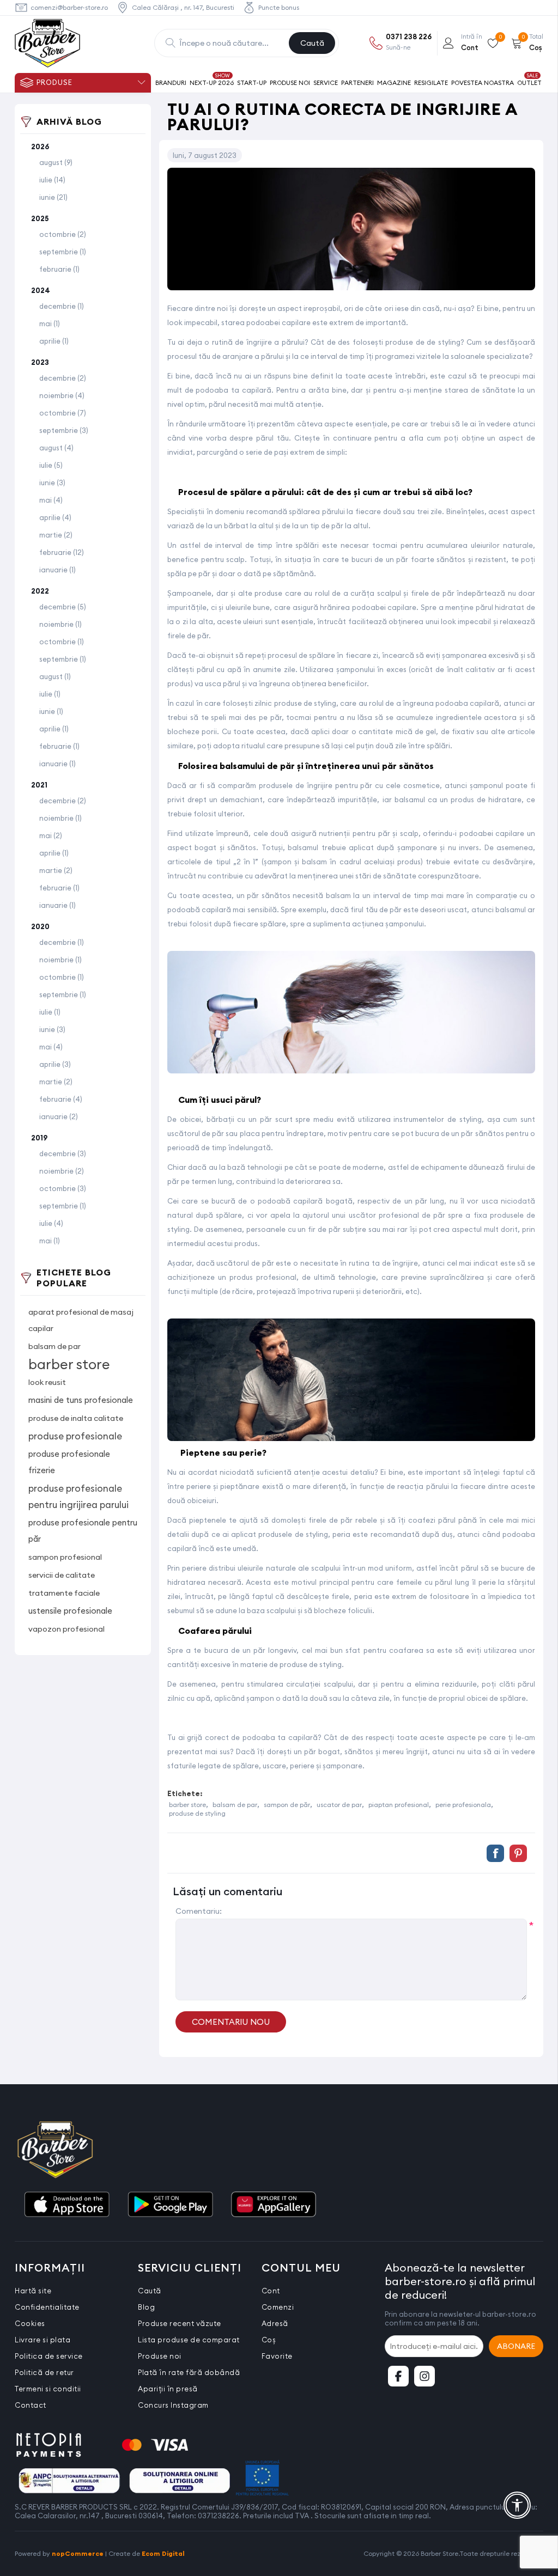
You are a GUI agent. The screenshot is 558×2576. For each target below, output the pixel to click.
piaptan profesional (399, 1805)
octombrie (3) (63, 1188)
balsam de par (54, 1346)
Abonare (516, 2346)
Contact (31, 2405)
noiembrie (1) (60, 624)
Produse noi (160, 2356)
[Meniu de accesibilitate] (517, 2505)
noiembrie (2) (62, 1171)
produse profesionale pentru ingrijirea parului (78, 1497)
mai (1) (50, 323)
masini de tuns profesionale (81, 1400)
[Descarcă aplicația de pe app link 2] (170, 2205)
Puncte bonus (279, 7)
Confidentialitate (47, 2307)
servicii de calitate (62, 1575)
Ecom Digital (163, 2553)
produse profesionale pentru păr (83, 1531)
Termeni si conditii (48, 2389)
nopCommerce (78, 2553)
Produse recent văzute (180, 2323)
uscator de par (339, 1805)
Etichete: (185, 1793)
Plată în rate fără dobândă (189, 2372)
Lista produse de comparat (189, 2340)
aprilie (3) (55, 1064)
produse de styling (197, 1813)
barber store (69, 1364)
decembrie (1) (62, 306)
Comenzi (278, 2307)
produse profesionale (75, 1436)
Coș (269, 2340)
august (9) (56, 162)
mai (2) (51, 835)
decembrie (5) (63, 607)
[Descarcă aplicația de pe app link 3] (274, 2205)
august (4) (56, 448)
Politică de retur (44, 2372)
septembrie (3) (64, 430)
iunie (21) (53, 197)
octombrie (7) (63, 413)
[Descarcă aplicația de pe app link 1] (66, 2205)
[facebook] (398, 2376)
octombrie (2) (63, 234)
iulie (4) (51, 1223)
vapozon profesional (66, 1629)
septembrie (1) (63, 252)
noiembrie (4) (62, 395)
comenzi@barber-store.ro (69, 7)
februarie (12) (62, 552)
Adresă (275, 2323)
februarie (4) (61, 1099)
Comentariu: (199, 1911)
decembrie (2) (63, 378)
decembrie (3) (63, 1153)
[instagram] (424, 2376)
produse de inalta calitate (76, 1418)
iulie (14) (52, 180)
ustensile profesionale (70, 1611)
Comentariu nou (231, 2022)
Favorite (277, 2356)
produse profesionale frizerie (69, 1462)
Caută (312, 43)
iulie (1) (50, 694)
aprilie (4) (55, 517)
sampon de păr (287, 1805)
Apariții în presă (168, 2389)
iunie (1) (51, 711)
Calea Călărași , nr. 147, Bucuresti (183, 7)
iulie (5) (51, 465)
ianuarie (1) (57, 570)
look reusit (47, 1382)
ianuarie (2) (59, 1116)
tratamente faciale (64, 1593)
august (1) (55, 676)
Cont (271, 2291)
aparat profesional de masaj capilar (81, 1320)
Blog (146, 2307)
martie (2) (56, 535)
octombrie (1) (62, 642)
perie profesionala (463, 1805)
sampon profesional (65, 1557)
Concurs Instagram (173, 2405)
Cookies (30, 2323)
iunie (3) (52, 483)
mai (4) (51, 500)
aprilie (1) (54, 341)
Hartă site (33, 2291)
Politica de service (49, 2356)
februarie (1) (59, 269)
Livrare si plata (43, 2340)
